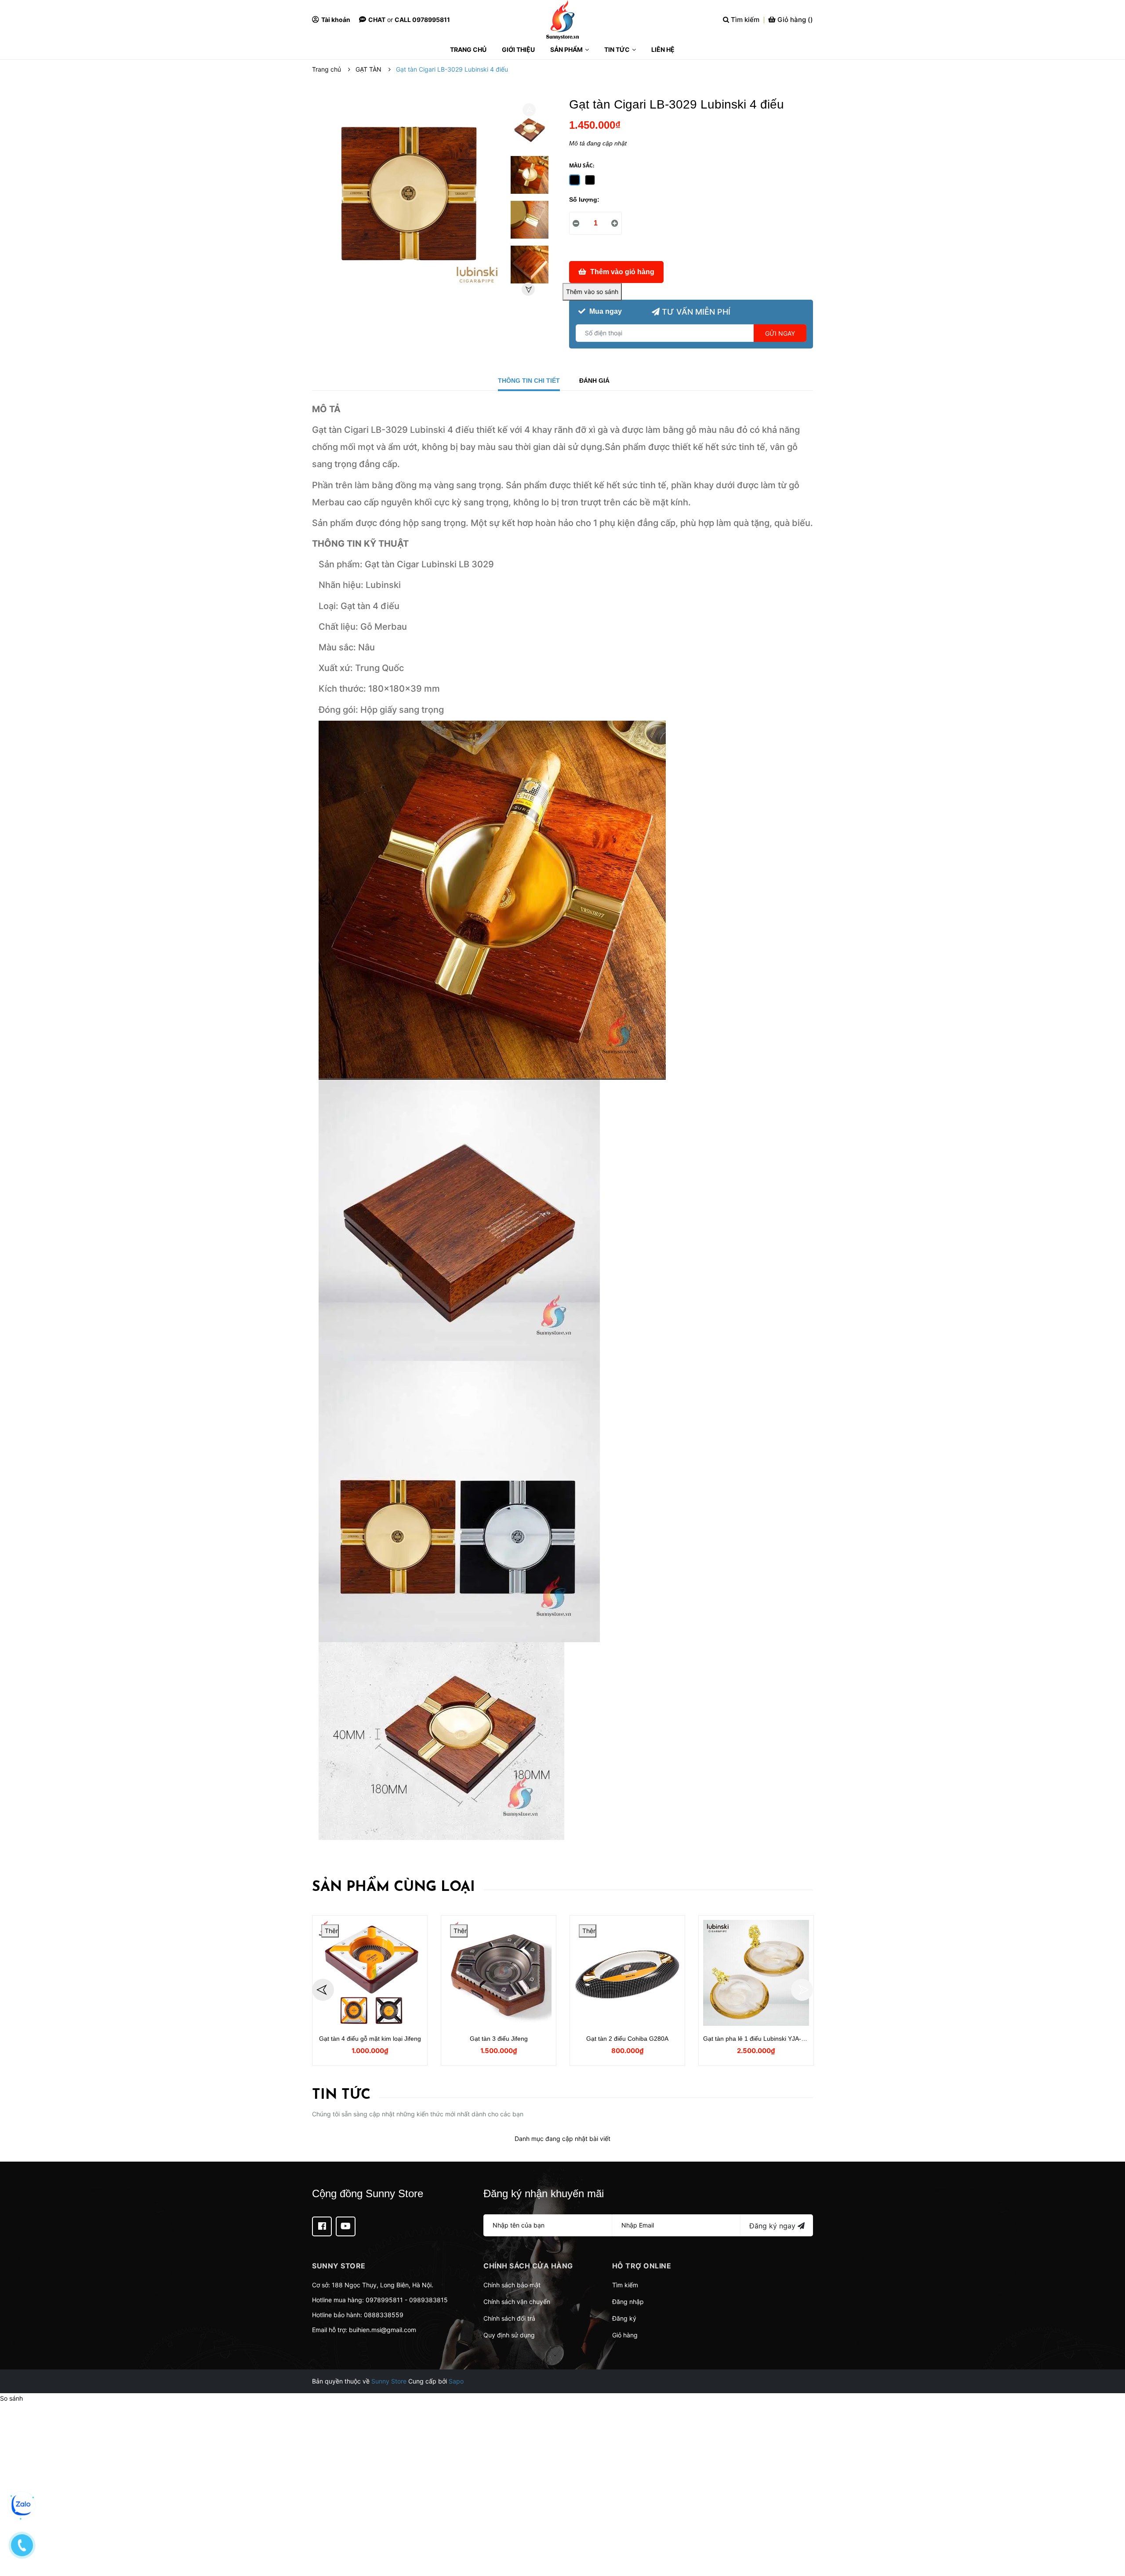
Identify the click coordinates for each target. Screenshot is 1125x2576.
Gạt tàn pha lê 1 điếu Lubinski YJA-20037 (761, 2039)
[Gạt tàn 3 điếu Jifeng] (499, 1973)
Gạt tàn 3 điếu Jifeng (499, 2039)
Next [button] (528, 289)
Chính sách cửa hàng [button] (528, 2266)
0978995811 (384, 2300)
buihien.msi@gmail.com (383, 2330)
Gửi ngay (780, 333)
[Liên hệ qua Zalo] (22, 2505)
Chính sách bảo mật (512, 2285)
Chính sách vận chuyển (517, 2302)
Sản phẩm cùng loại (394, 1887)
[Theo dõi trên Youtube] (346, 2226)
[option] (530, 132)
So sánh (11, 2398)
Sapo (456, 2381)
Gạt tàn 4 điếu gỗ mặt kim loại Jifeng (370, 2039)
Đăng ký (624, 2318)
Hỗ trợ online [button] (642, 2266)
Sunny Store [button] (339, 2266)
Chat (377, 20)
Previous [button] (529, 110)
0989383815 (428, 2300)
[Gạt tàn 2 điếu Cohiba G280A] (627, 1973)
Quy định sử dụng (509, 2335)
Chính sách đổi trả (509, 2318)
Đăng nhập (628, 2302)
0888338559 (384, 2315)
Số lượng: (584, 200)
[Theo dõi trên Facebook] (322, 2226)
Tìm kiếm (625, 2285)
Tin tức (341, 2095)
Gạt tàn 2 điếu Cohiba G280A (627, 2039)
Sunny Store (389, 2381)
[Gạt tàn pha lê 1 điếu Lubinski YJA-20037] (756, 1973)
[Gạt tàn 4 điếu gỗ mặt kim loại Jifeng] (370, 1973)
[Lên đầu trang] (1110, 2534)
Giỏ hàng (625, 2335)
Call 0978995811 (422, 20)
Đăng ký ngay (773, 2226)
